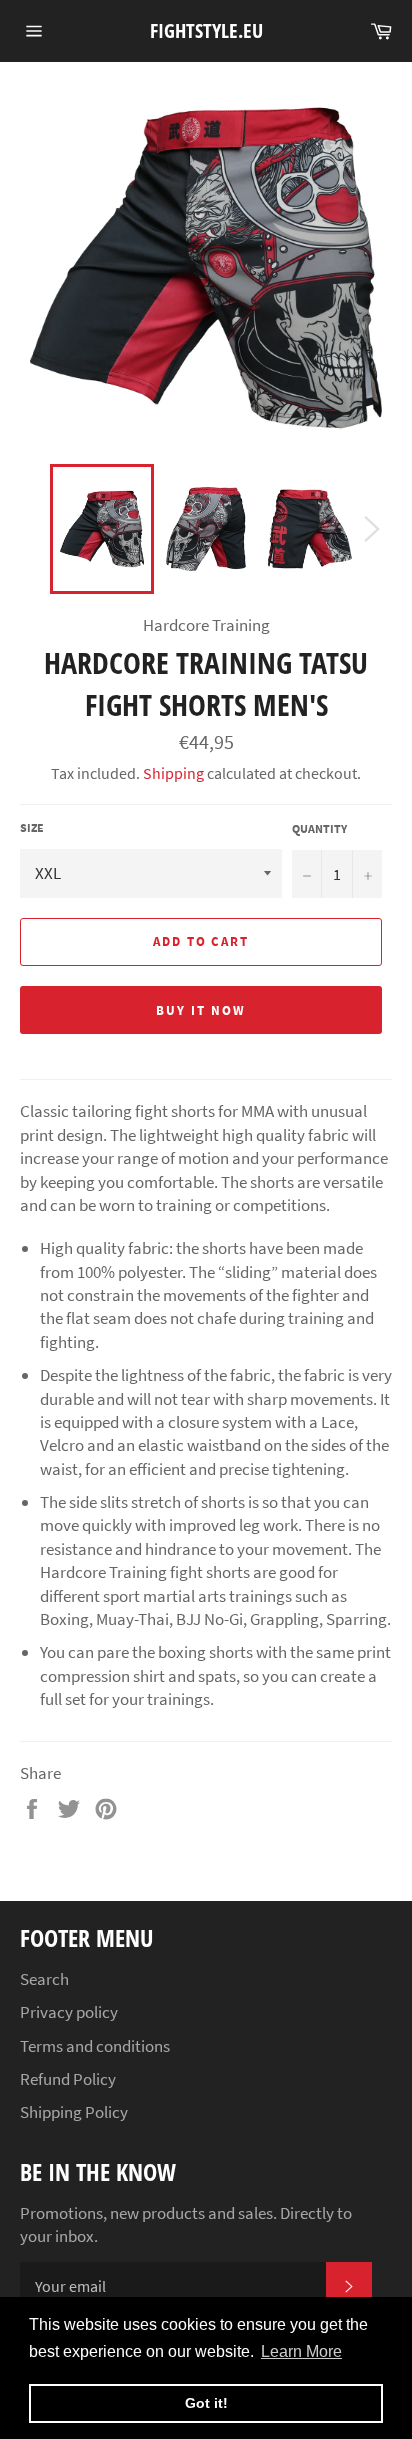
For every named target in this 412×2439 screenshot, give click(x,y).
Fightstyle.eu (206, 30)
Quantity (319, 828)
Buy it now (201, 1010)
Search (44, 1979)
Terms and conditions (95, 2046)
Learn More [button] (301, 2351)
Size (32, 827)
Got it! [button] (206, 2403)
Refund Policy (68, 2079)
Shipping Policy (74, 2112)
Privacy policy (69, 2012)
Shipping (173, 773)
